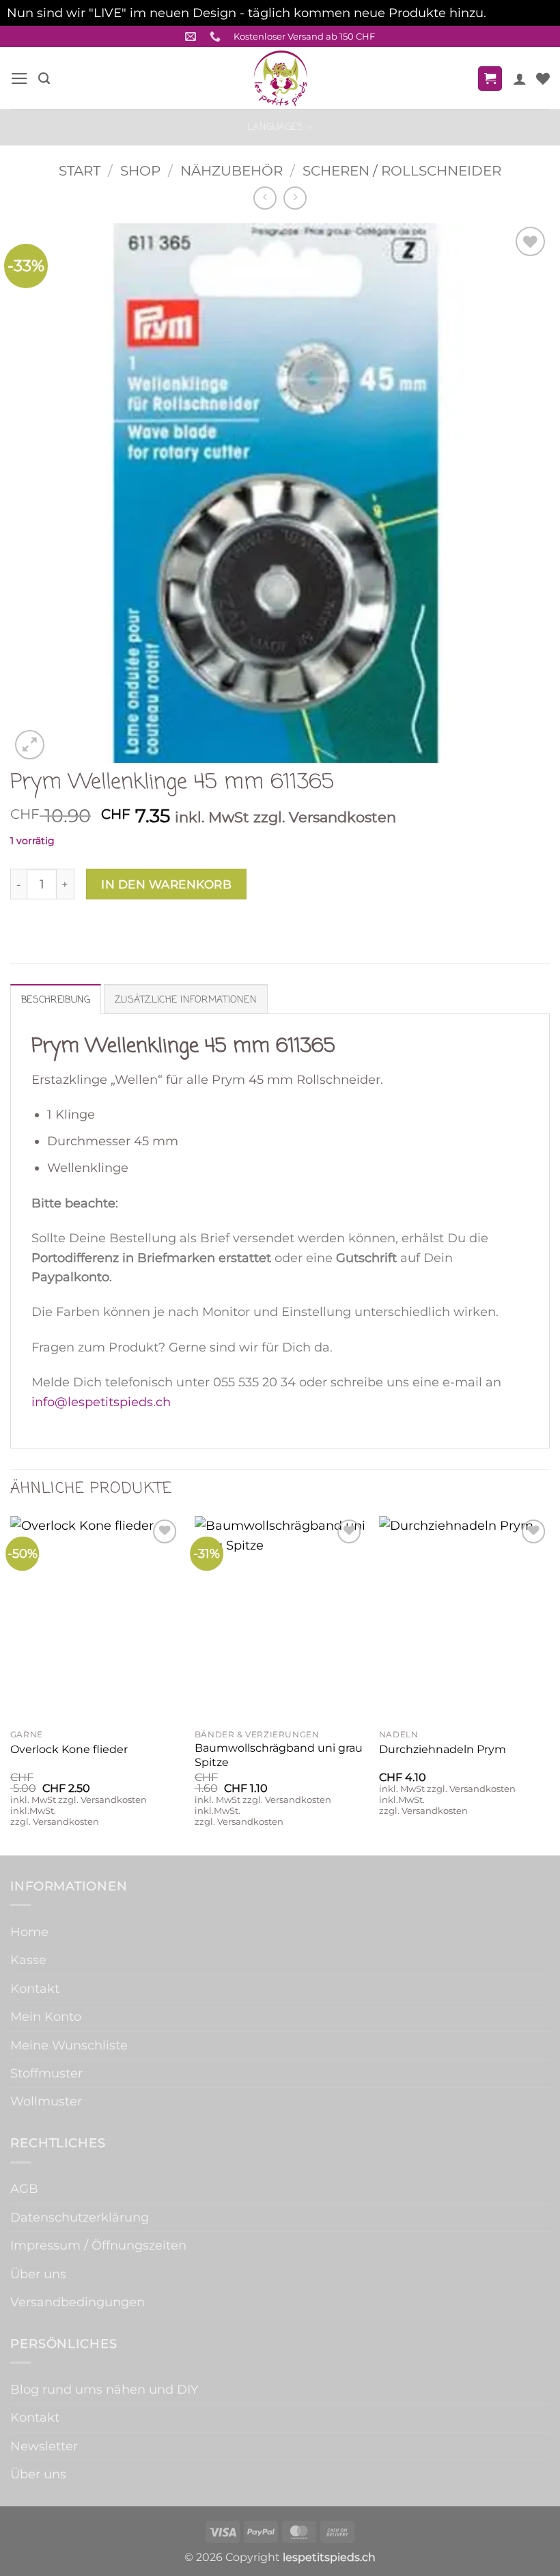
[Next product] (265, 198)
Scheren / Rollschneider (402, 170)
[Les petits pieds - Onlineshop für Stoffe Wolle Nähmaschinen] (280, 78)
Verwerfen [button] (521, 13)
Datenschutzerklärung (80, 2217)
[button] (19, 79)
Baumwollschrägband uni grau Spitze (279, 1755)
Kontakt (35, 1988)
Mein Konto (46, 2016)
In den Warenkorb (166, 884)
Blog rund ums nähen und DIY (104, 2389)
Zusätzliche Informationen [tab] (186, 1000)
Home (29, 1932)
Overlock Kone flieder (69, 1749)
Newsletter (44, 2446)
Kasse (28, 1960)
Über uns (38, 2274)
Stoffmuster (46, 2073)
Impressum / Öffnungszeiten (98, 2245)
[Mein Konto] (520, 79)
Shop (140, 170)
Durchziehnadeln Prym (443, 1749)
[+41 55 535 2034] (217, 37)
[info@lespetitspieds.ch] (192, 37)
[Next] (549, 1684)
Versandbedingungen (78, 2302)
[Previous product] (295, 198)
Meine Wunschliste (69, 2045)
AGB (24, 2188)
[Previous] (11, 1684)
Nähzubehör (232, 170)
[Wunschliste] (543, 79)
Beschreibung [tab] (56, 1000)
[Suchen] (44, 79)
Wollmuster (46, 2101)
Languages (276, 127)
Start (80, 170)
